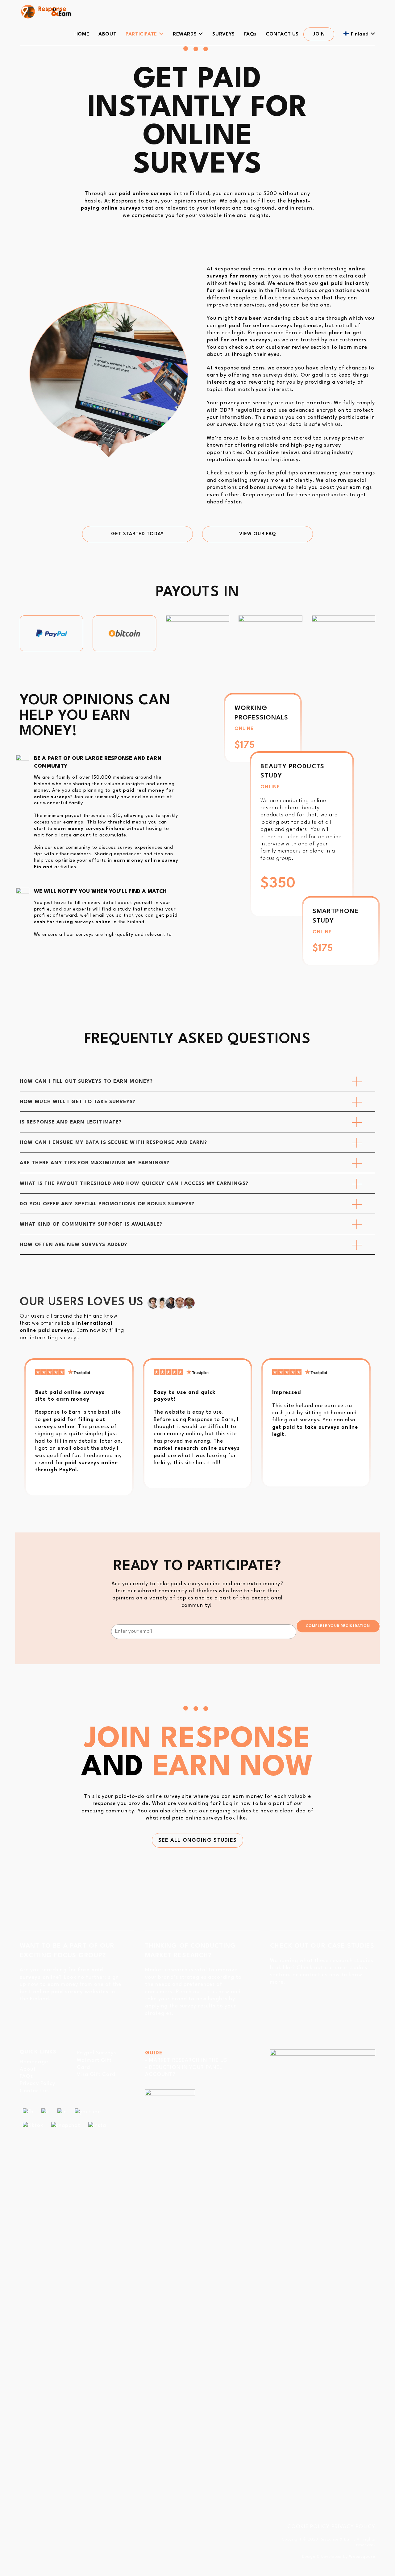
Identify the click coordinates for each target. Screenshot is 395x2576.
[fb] (28, 2112)
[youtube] (88, 2112)
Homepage (34, 2062)
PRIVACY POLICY (353, 2527)
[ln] (62, 2112)
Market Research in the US (188, 2060)
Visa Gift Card (96, 2075)
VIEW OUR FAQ (258, 534)
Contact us (34, 2091)
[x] (45, 2112)
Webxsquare (362, 2557)
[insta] (97, 2125)
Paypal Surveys (96, 2053)
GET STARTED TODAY (137, 534)
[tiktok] (33, 2125)
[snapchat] (66, 2125)
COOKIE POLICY (308, 2527)
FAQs (26, 2076)
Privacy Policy (37, 2084)
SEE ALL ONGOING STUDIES (197, 1840)
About (28, 2069)
